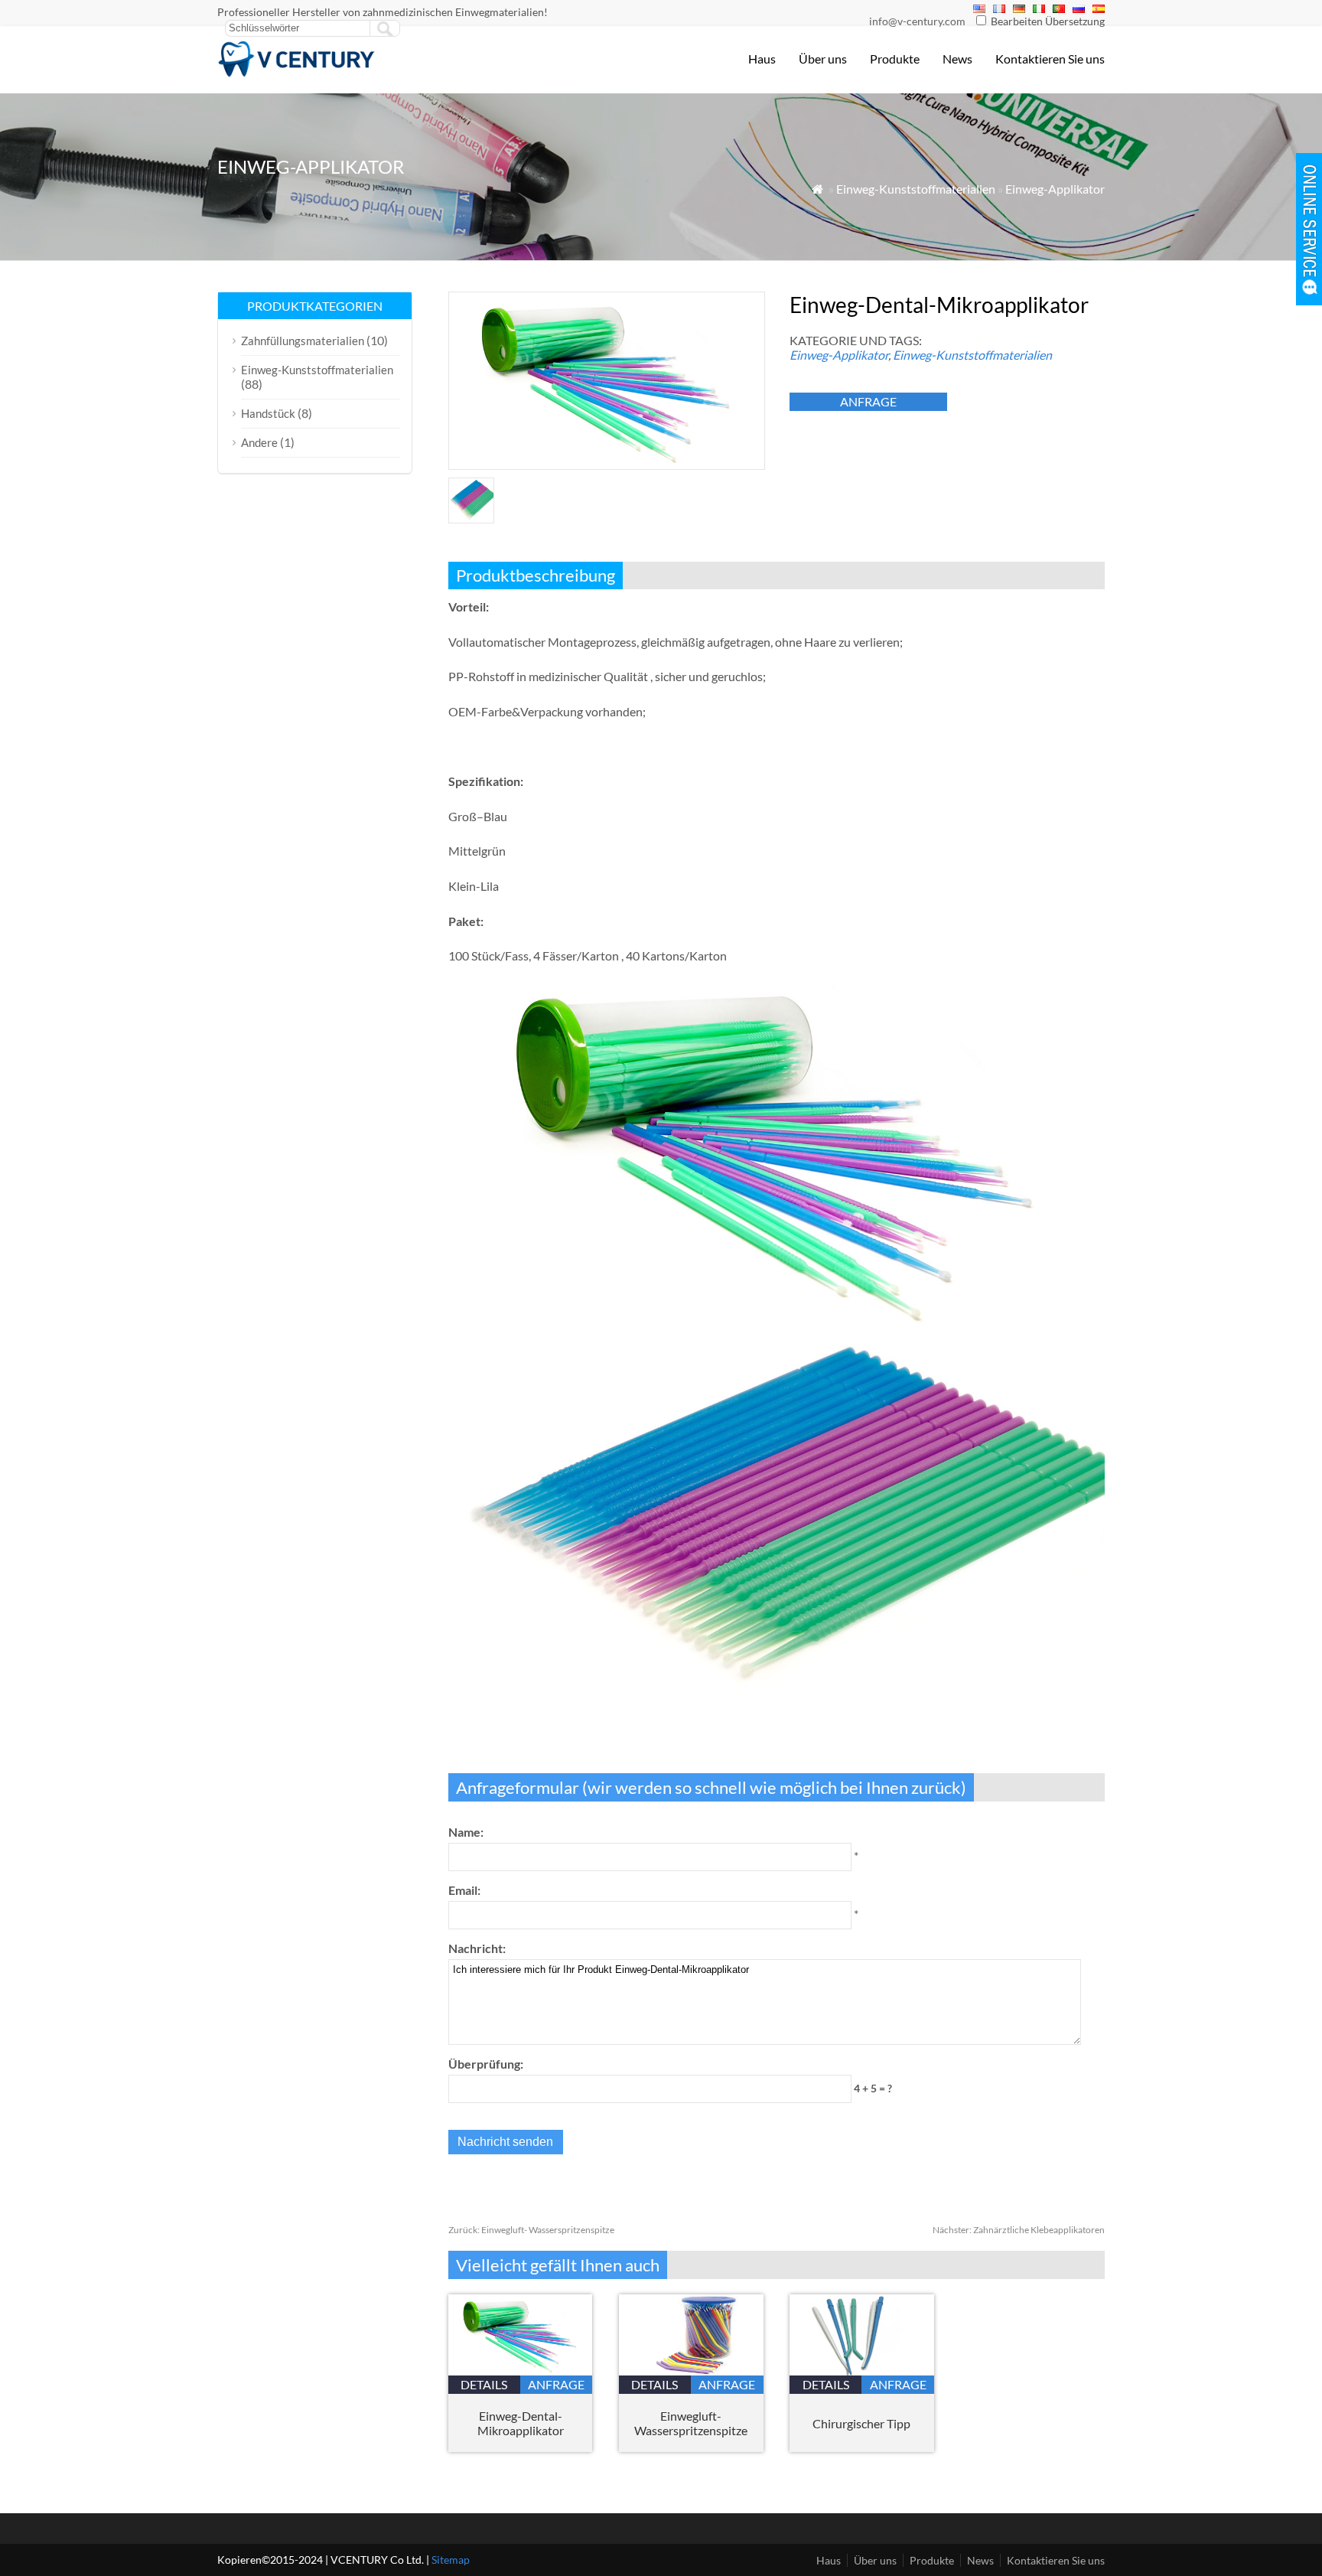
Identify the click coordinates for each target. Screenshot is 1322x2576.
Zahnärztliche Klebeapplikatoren (1019, 2230)
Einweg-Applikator (1055, 189)
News (957, 59)
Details (484, 2384)
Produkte (895, 59)
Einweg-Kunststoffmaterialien (916, 189)
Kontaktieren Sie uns (1050, 59)
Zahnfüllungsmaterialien (303, 341)
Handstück (268, 413)
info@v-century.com (917, 21)
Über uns (823, 59)
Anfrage (868, 401)
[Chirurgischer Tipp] (862, 2371)
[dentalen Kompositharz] (297, 73)
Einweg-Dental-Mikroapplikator (521, 2423)
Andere (259, 442)
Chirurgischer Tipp (861, 2423)
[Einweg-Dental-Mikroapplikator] (521, 2371)
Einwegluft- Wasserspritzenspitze (531, 2230)
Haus (762, 59)
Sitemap (451, 2560)
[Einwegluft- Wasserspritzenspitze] (691, 2371)
